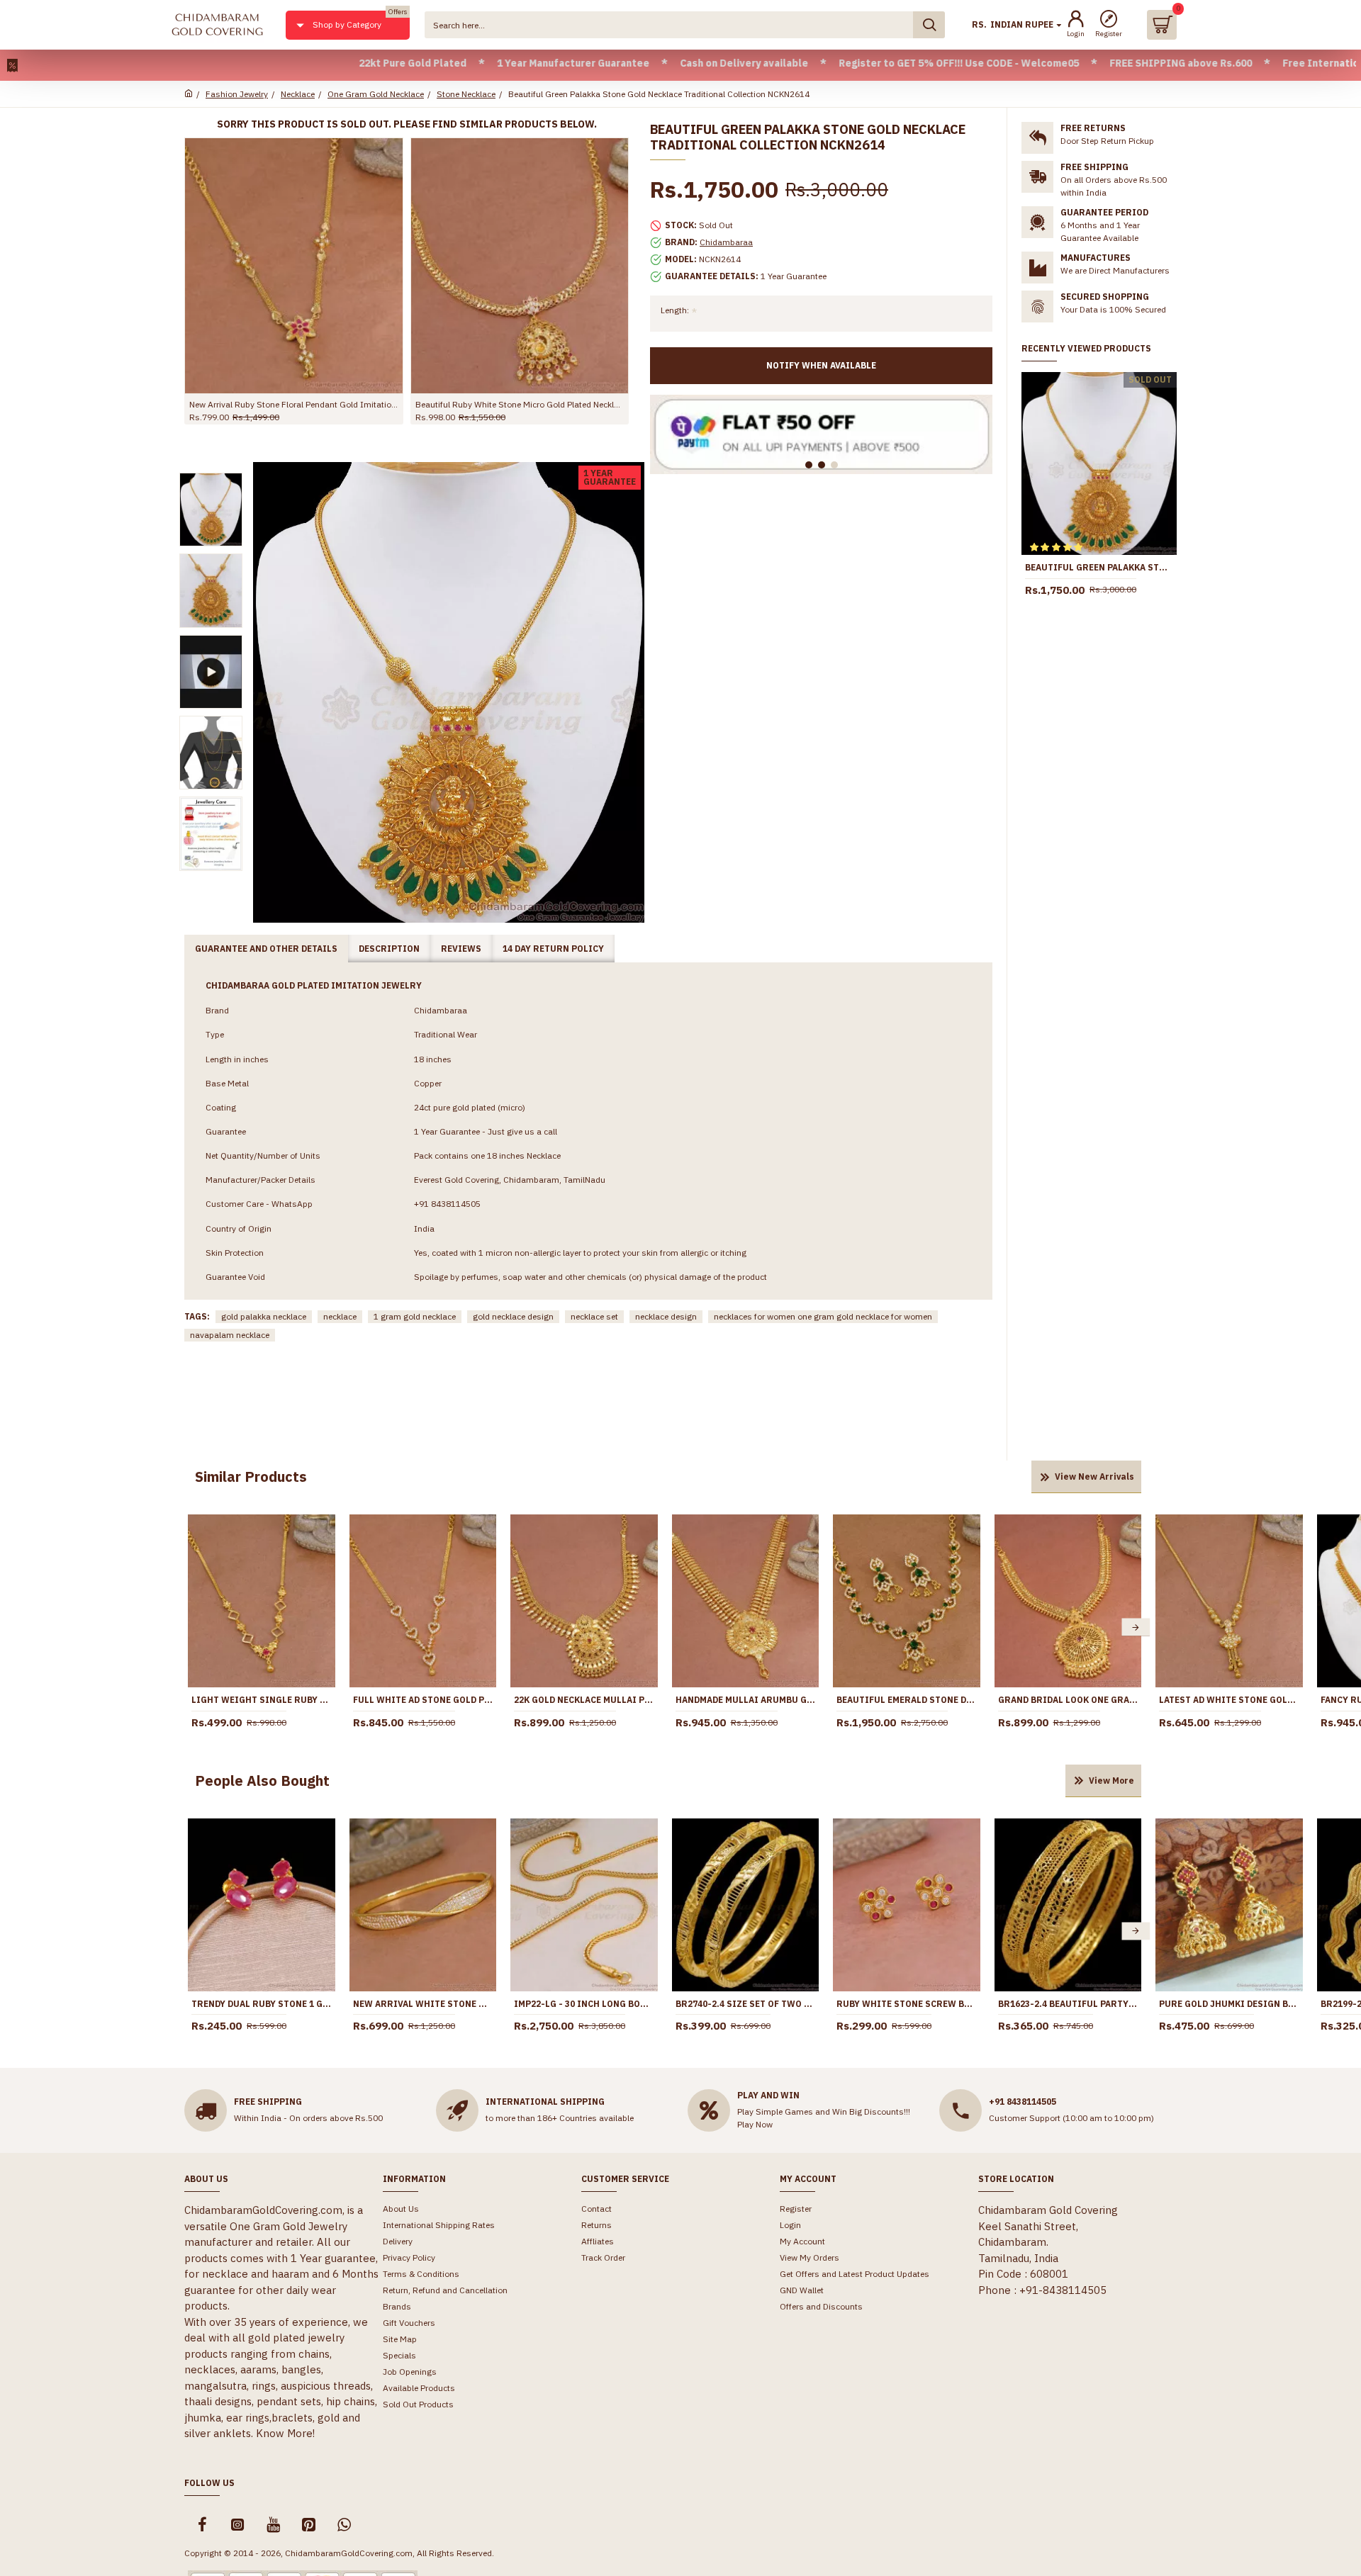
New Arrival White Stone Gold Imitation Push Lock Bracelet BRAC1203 (423, 2004)
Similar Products (251, 1477)
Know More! (285, 2433)
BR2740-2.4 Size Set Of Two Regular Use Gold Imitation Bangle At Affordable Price (746, 2004)
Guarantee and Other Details (266, 949)
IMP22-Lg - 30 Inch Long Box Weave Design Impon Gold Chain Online (584, 2004)
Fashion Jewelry (237, 94)
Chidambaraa (726, 242)
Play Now (755, 2124)
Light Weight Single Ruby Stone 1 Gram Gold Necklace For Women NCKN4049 (262, 1700)
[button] (194, 1627)
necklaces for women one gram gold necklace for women (823, 1316)
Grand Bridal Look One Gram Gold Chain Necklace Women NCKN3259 (1068, 1700)
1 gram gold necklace (415, 1316)
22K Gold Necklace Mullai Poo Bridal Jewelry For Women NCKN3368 (584, 1700)
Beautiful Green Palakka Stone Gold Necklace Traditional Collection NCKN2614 (1099, 567)
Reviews (461, 949)
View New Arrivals (1094, 1477)
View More (1111, 1781)
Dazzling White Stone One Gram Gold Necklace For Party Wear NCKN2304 (595, 404)
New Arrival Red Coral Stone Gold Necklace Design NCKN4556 (369, 404)
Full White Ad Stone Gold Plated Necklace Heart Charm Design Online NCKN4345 (423, 1700)
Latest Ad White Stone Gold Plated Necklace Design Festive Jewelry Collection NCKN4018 (1229, 1700)
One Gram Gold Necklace (376, 94)
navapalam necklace (230, 1335)
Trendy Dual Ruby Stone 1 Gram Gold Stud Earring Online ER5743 (262, 2004)
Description (389, 949)
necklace (340, 1316)
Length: (675, 310)
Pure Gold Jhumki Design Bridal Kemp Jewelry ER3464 (1229, 2004)
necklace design (666, 1316)
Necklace (298, 94)
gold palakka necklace (264, 1316)
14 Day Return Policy (553, 949)
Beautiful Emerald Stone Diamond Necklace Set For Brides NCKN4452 (907, 1700)
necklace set (594, 1316)
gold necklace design (513, 1316)
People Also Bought (262, 1781)
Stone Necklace (466, 94)
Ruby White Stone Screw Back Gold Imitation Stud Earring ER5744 (907, 2004)
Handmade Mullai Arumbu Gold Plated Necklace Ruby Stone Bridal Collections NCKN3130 (746, 1700)
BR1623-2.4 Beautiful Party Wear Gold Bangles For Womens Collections (1068, 2004)
